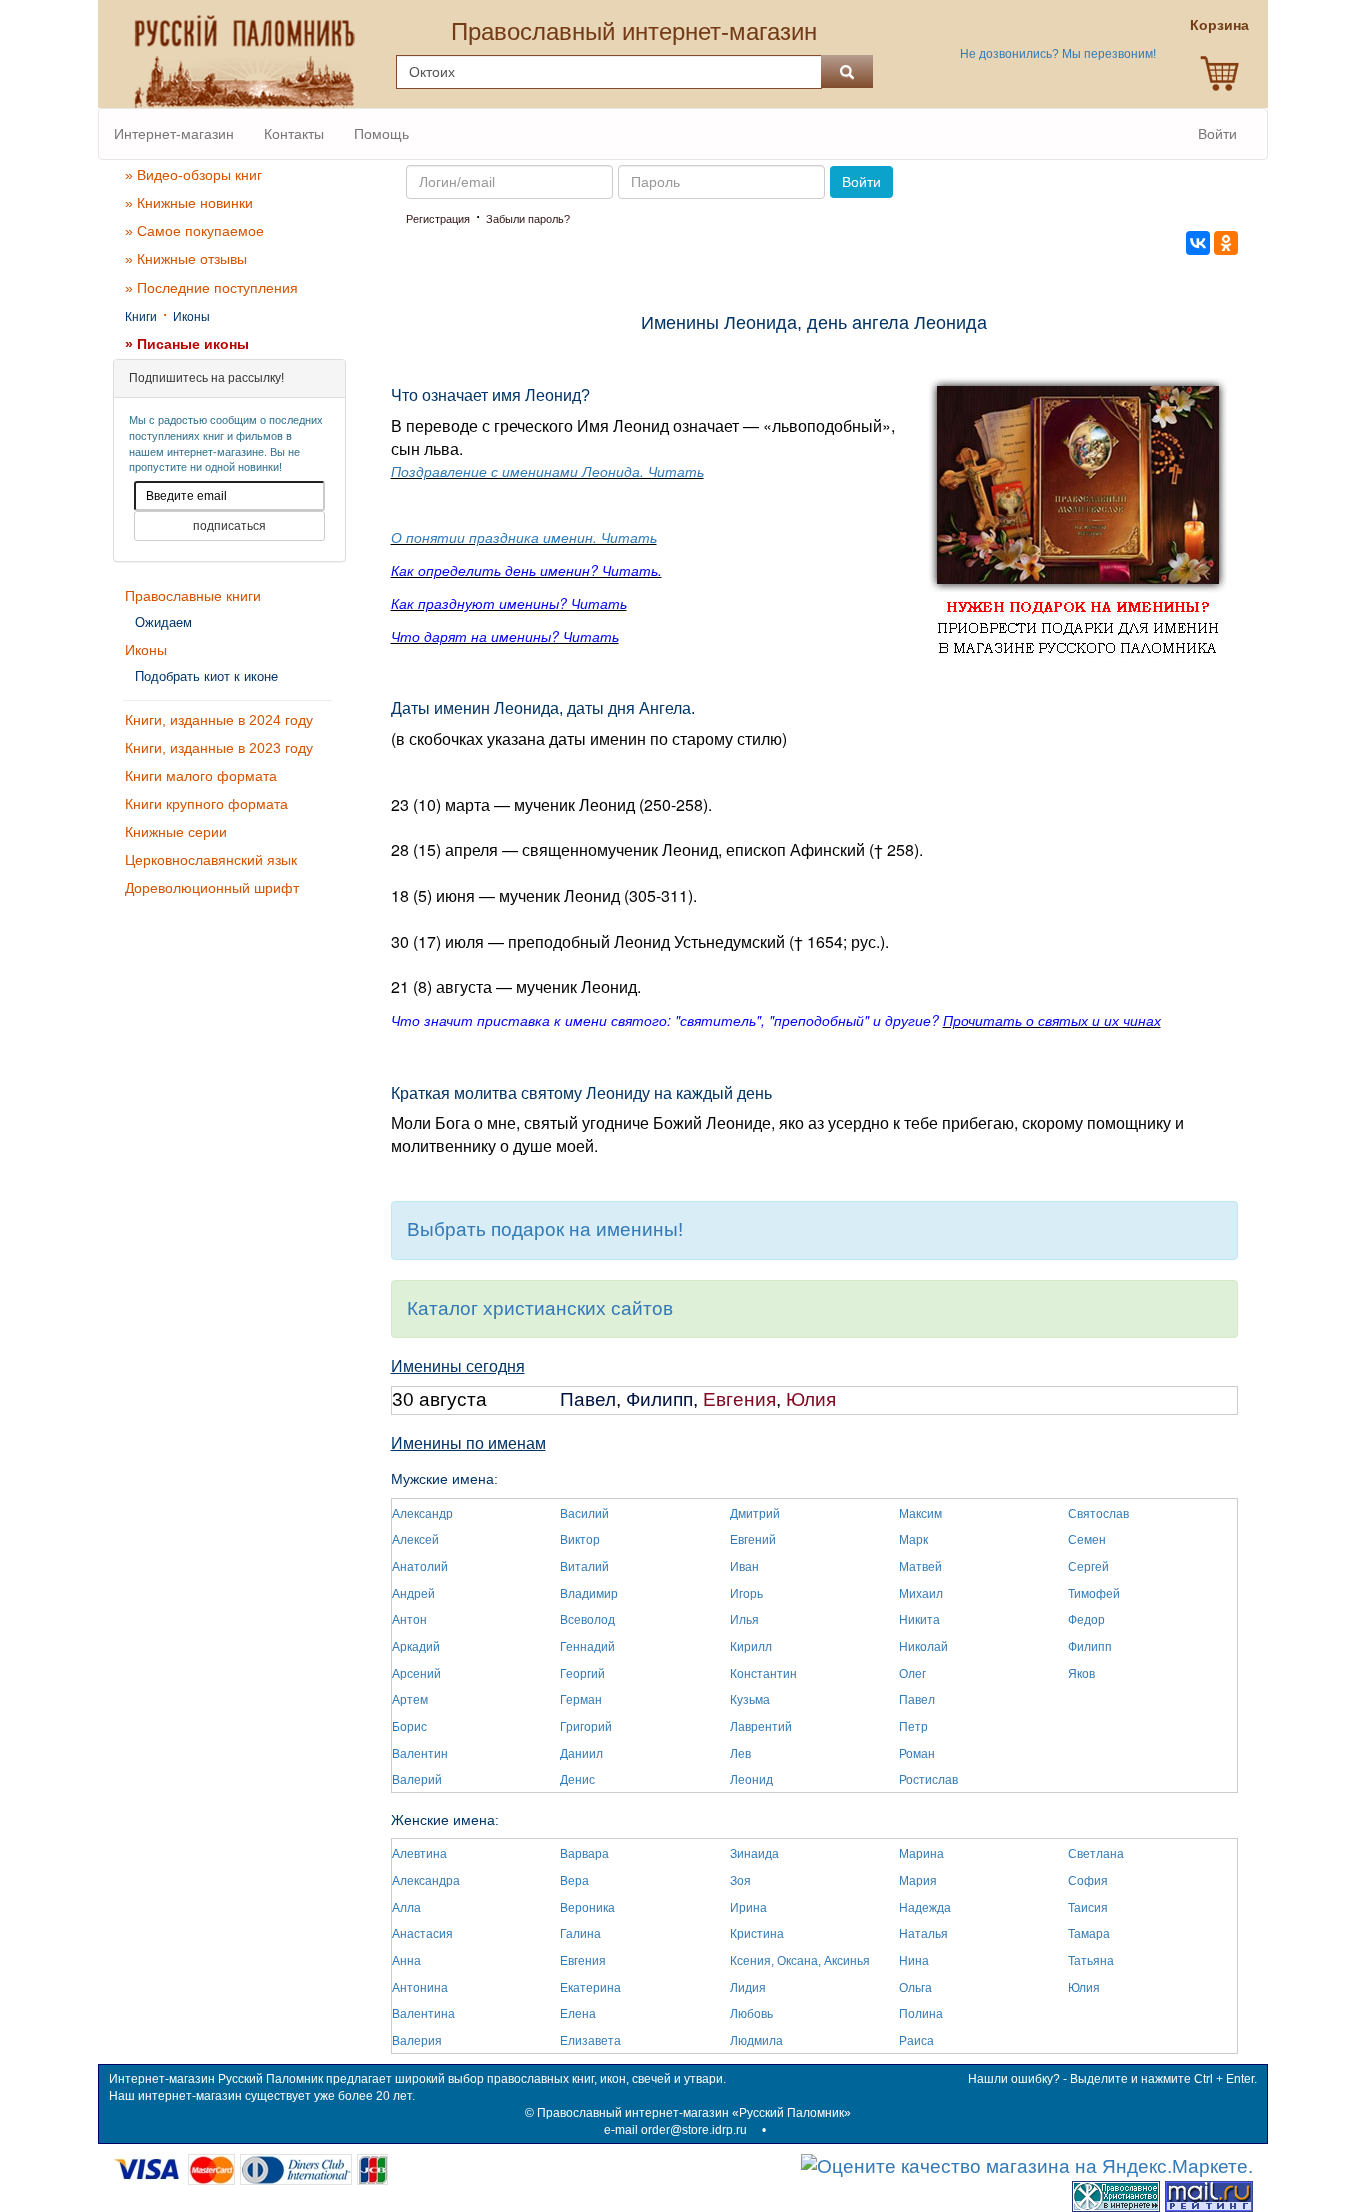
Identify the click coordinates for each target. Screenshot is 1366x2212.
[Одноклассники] (1226, 243)
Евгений (753, 1540)
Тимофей (1094, 1594)
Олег (912, 1674)
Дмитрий (755, 1514)
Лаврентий (761, 1727)
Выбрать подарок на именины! (545, 1229)
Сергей (1088, 1567)
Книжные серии (176, 832)
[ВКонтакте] (1198, 243)
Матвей (920, 1567)
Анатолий (420, 1567)
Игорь (746, 1594)
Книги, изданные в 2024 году (219, 720)
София (1088, 1881)
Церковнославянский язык (211, 860)
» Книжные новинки (189, 203)
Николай (923, 1647)
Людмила (756, 2041)
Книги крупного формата (206, 804)
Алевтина (419, 1854)
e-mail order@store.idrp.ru (675, 2130)
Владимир (589, 1594)
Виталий (584, 1567)
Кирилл (751, 1647)
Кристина (757, 1934)
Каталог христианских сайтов (540, 1308)
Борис (409, 1727)
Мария (918, 1881)
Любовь (751, 2014)
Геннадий (587, 1647)
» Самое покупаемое (194, 231)
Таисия (1088, 1908)
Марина (921, 1854)
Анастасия (422, 1934)
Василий (584, 1514)
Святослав (1098, 1514)
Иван (744, 1567)
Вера (574, 1881)
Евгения (739, 1399)
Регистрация (438, 219)
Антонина (420, 1988)
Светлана (1096, 1854)
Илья (744, 1620)
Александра (426, 1881)
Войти (1217, 134)
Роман (917, 1754)
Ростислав (928, 1780)
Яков (1081, 1674)
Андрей (413, 1594)
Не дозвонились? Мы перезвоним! (1058, 54)
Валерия (417, 2041)
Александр (422, 1514)
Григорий (586, 1727)
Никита (919, 1620)
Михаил (921, 1594)
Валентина (423, 2014)
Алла (406, 1908)
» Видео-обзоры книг (193, 175)
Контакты (294, 134)
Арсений (416, 1674)
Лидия (748, 1988)
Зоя (740, 1881)
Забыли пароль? (528, 219)
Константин (763, 1674)
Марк (913, 1540)
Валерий (417, 1780)
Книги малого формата (201, 776)
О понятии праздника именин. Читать (524, 537)
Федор (1086, 1620)
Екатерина (590, 1988)
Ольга (915, 1988)
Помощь (381, 134)
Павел (588, 1399)
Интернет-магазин (174, 134)
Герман (581, 1700)
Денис (577, 1780)
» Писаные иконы (187, 344)
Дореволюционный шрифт (212, 888)
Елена (578, 2014)
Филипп (659, 1399)
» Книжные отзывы (186, 259)
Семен (1087, 1540)
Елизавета (590, 2041)
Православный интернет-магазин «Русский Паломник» (694, 2113)
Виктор (580, 1540)
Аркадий (416, 1647)
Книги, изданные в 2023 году (219, 748)
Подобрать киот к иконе (206, 676)
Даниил (581, 1754)
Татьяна (1091, 1961)
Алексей (415, 1540)
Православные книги (193, 596)
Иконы (191, 317)
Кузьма (750, 1700)
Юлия (811, 1399)
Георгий (582, 1674)
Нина (914, 1961)
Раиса (916, 2041)
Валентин (420, 1754)
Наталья (923, 1934)
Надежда (925, 1908)
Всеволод (587, 1620)
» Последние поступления (211, 288)
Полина (921, 2014)
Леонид (751, 1780)
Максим (920, 1514)
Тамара (1089, 1934)
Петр (913, 1727)
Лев (740, 1754)
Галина (580, 1934)
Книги (141, 317)
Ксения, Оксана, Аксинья (800, 1961)
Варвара (584, 1854)
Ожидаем (163, 622)
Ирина (748, 1908)
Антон (409, 1620)
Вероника (587, 1908)
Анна (406, 1961)
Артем (410, 1700)
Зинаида (754, 1854)
